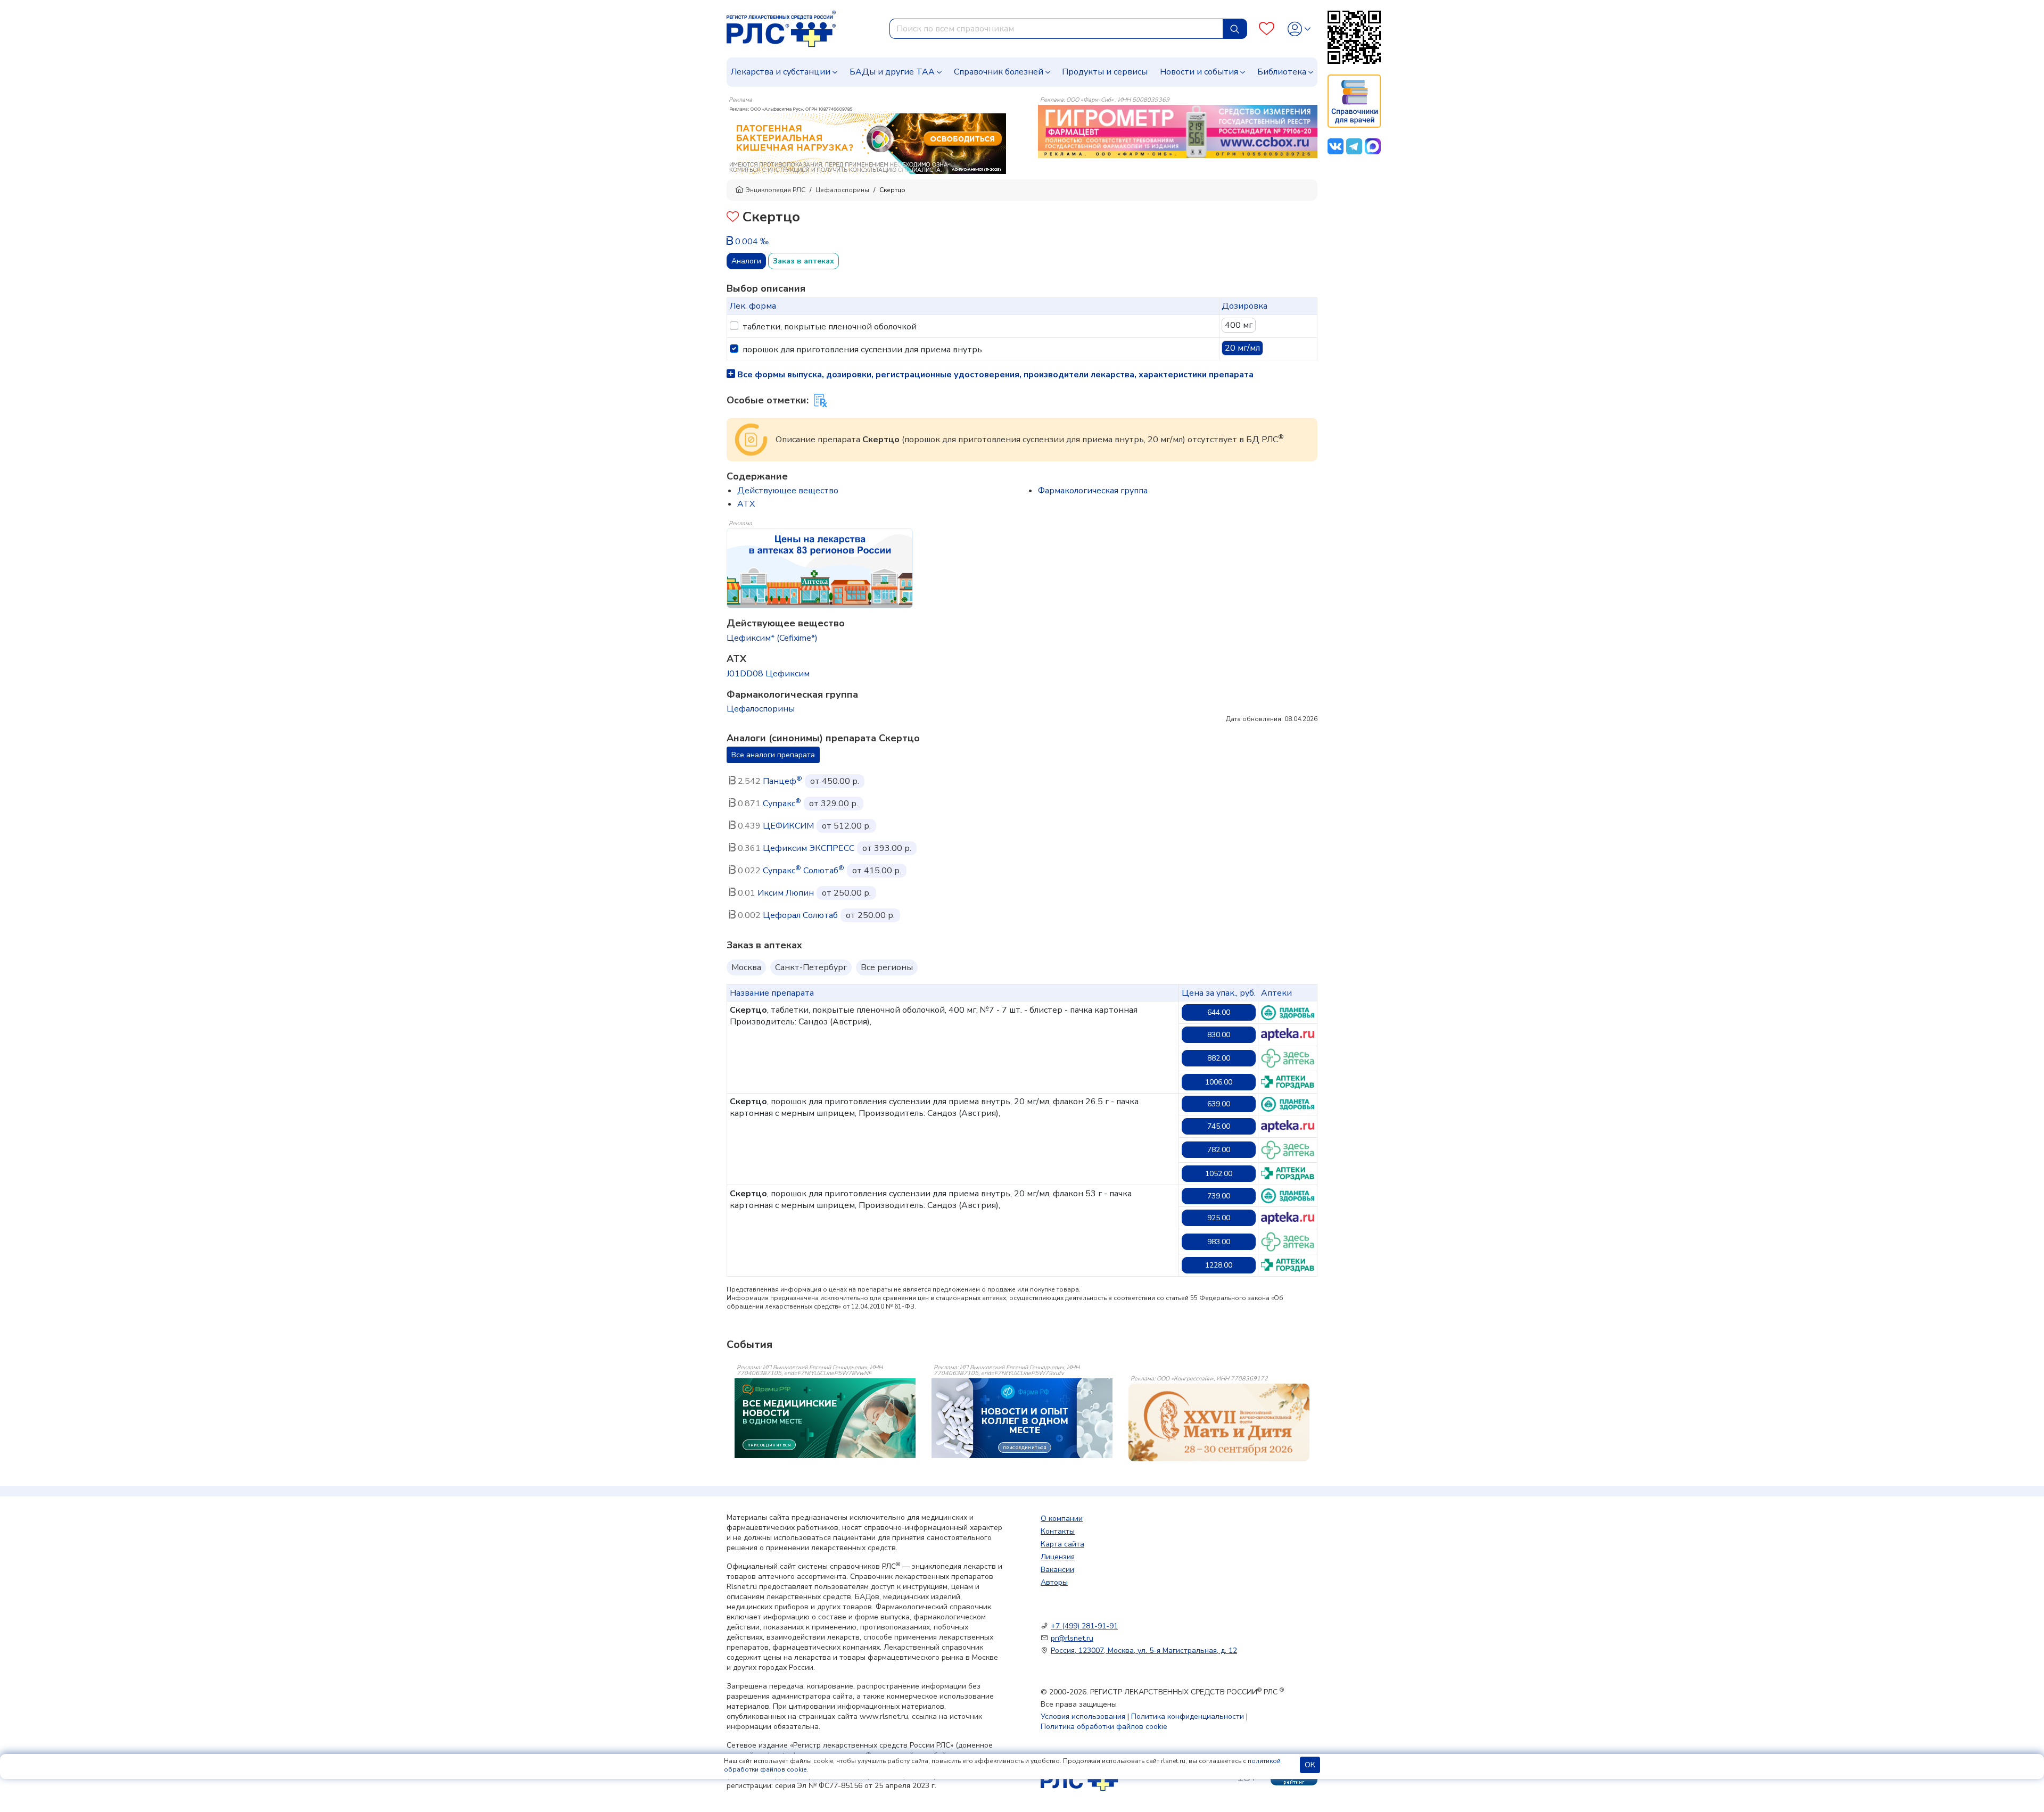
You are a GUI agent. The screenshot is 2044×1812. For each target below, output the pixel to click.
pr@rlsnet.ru (1072, 1638)
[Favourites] (1267, 29)
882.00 (1219, 1058)
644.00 (1219, 1012)
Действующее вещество (788, 491)
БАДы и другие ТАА (892, 72)
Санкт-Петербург (811, 967)
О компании (1062, 1519)
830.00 (1219, 1035)
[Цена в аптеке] (1288, 1013)
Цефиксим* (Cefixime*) (772, 638)
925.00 (1219, 1218)
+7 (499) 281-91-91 (1084, 1626)
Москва (746, 967)
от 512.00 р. (846, 826)
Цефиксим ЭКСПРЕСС (809, 848)
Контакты (1058, 1531)
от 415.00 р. (877, 871)
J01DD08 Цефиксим (768, 674)
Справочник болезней (999, 72)
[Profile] (1299, 29)
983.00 (1219, 1242)
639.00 (1219, 1104)
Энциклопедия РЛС (776, 190)
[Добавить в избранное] (733, 218)
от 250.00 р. (846, 893)
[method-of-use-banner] (866, 139)
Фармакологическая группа (1093, 491)
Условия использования (1083, 1716)
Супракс (782, 804)
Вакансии (1057, 1570)
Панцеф (782, 781)
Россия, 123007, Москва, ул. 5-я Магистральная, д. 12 (1144, 1650)
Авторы (1054, 1582)
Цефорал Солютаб (800, 915)
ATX (746, 504)
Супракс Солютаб (803, 871)
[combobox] (1056, 29)
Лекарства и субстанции (781, 72)
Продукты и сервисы (1105, 72)
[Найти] (1235, 29)
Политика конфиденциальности (1188, 1716)
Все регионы (887, 967)
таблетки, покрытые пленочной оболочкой (830, 327)
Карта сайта (1062, 1544)
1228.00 (1219, 1265)
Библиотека (1282, 72)
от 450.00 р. (835, 781)
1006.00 (1219, 1082)
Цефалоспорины (842, 190)
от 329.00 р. (834, 804)
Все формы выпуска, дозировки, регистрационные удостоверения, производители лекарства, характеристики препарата (994, 375)
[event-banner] (1219, 1422)
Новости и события (1199, 72)
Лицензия (1058, 1557)
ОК (1310, 1765)
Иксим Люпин (786, 893)
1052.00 (1219, 1174)
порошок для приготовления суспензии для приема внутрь (862, 350)
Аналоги (746, 261)
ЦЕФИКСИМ (788, 826)
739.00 (1219, 1196)
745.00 (1219, 1126)
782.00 (1219, 1150)
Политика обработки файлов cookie (1104, 1727)
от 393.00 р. (887, 848)
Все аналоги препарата (773, 755)
